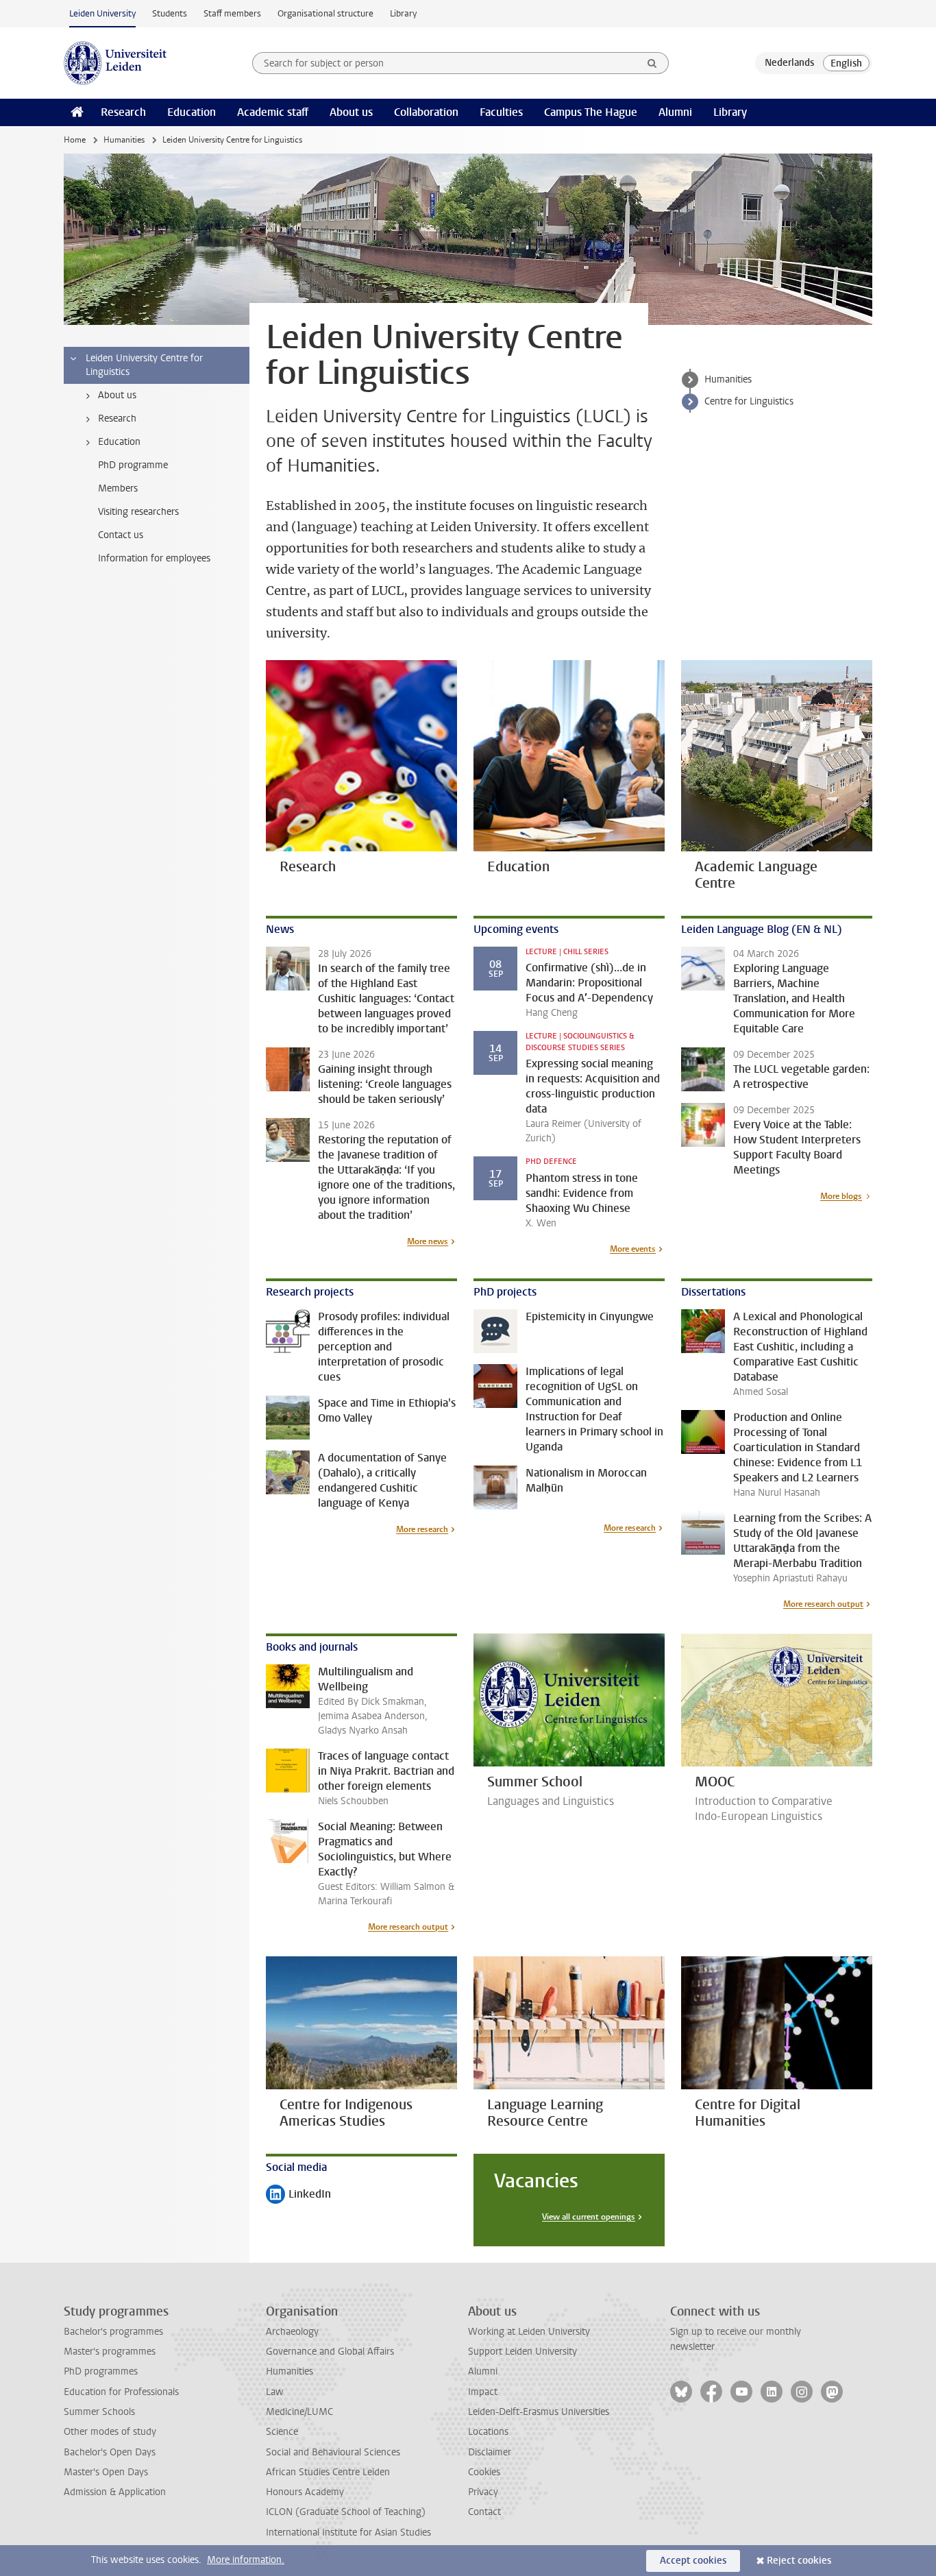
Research (123, 112)
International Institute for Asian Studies (348, 2532)
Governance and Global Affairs (330, 2352)
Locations (488, 2432)
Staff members (232, 13)
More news (428, 1241)
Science (282, 2432)
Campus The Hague (591, 112)
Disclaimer (490, 2452)
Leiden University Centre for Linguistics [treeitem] (144, 365)
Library (403, 13)
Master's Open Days (106, 2472)
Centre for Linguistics (749, 401)
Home (75, 140)
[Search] (652, 63)
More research (422, 1529)
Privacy (483, 2492)
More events (633, 1249)
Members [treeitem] (118, 488)
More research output (823, 1604)
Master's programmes (110, 2352)
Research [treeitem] (117, 418)
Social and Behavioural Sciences (333, 2452)
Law (275, 2392)
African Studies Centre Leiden (328, 2472)
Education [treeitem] (119, 442)
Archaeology (292, 2332)
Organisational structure (325, 13)
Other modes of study (110, 2432)
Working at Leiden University (529, 2332)
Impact (483, 2392)
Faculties (501, 112)
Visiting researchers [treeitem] (138, 512)
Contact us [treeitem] (121, 535)
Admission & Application (115, 2492)
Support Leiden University (522, 2352)
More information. (246, 2560)
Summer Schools (99, 2412)
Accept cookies (693, 2561)
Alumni (675, 112)
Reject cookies (799, 2561)
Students (170, 13)
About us (351, 112)
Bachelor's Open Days (110, 2452)
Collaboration (426, 112)
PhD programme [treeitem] (133, 465)
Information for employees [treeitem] (154, 558)
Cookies (484, 2472)
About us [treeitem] (117, 395)
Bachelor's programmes (113, 2332)
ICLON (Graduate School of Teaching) (346, 2512)
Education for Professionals (121, 2392)
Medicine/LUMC (299, 2412)
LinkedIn (298, 2195)
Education (192, 112)
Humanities (124, 140)
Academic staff (273, 112)
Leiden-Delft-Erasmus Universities (539, 2412)
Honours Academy (305, 2492)
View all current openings (589, 2217)
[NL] (789, 63)
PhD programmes (101, 2371)
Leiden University (102, 13)
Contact (484, 2512)
